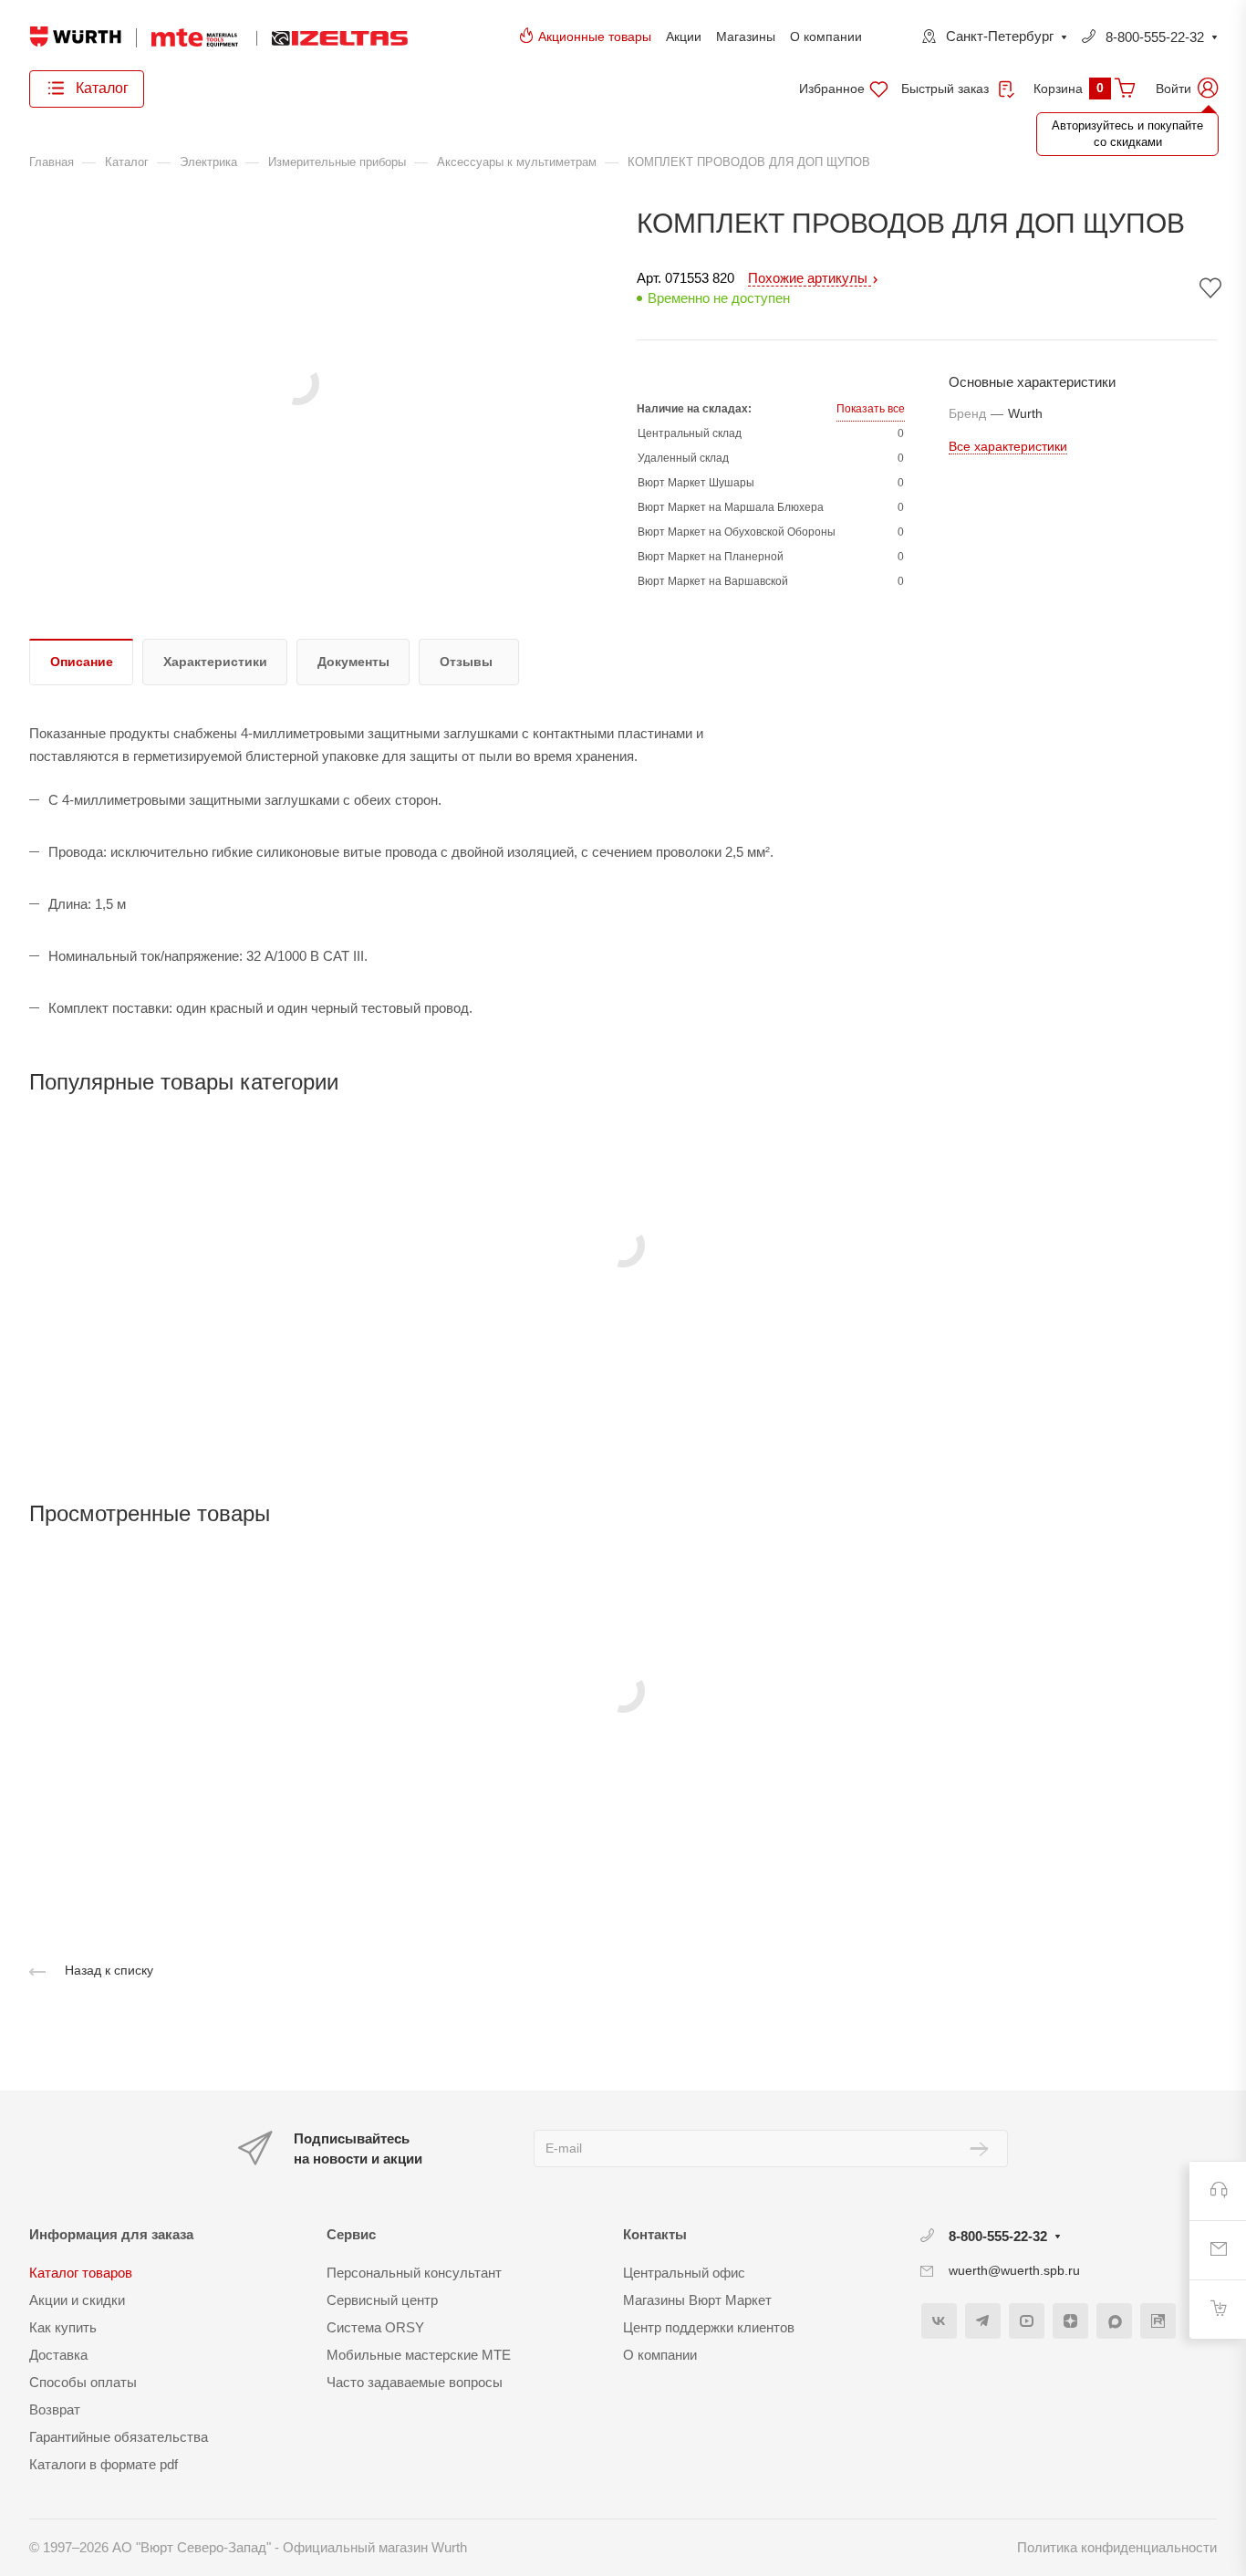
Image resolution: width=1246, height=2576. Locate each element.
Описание (82, 662)
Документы (353, 662)
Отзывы (466, 662)
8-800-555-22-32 (1155, 37)
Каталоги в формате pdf (104, 2464)
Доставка (58, 2355)
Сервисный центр (382, 2300)
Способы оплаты (83, 2382)
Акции (684, 37)
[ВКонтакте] (939, 2321)
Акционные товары (595, 37)
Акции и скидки (77, 2300)
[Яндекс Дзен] (1070, 2321)
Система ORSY (375, 2327)
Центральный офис (684, 2273)
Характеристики (215, 662)
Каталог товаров (81, 2273)
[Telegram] (983, 2321)
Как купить (63, 2327)
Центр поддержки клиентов (709, 2327)
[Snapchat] (1114, 2321)
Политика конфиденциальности (1117, 2547)
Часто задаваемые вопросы (415, 2382)
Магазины (746, 37)
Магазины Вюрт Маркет (697, 2300)
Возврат (55, 2409)
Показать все (871, 409)
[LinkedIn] (1158, 2321)
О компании (826, 37)
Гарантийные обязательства (119, 2437)
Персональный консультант (414, 2273)
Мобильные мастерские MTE (419, 2355)
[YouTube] (1027, 2321)
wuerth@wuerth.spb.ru (1014, 2270)
